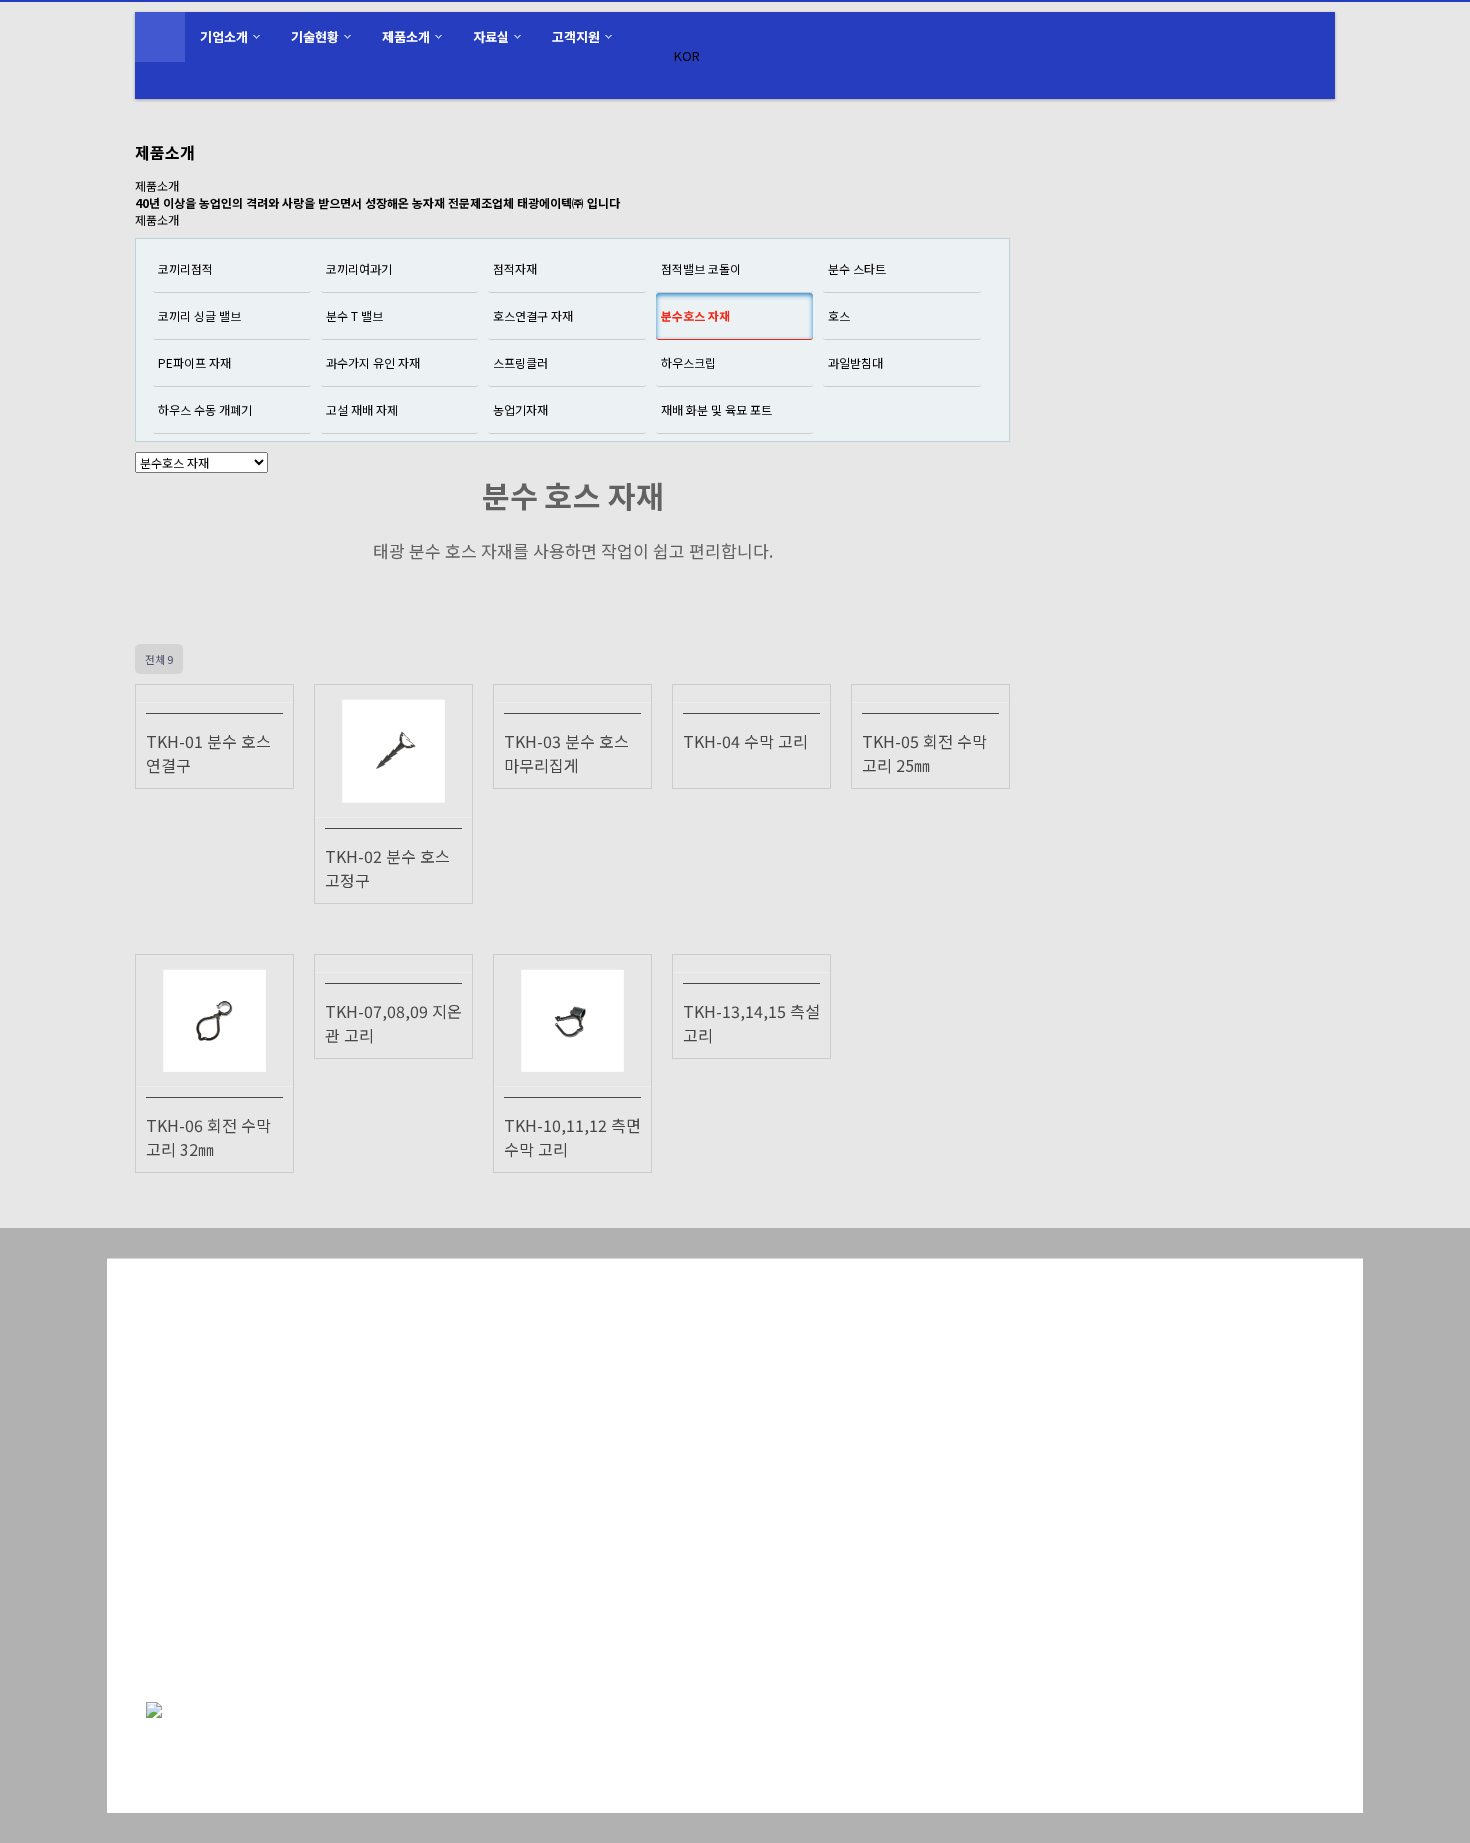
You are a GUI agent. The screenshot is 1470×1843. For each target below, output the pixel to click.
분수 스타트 (857, 268)
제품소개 (406, 36)
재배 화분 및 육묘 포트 (716, 409)
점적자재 (515, 268)
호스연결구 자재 (533, 315)
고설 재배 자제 (362, 409)
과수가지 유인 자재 (373, 362)
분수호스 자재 (695, 315)
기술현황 (315, 36)
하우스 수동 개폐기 (205, 409)
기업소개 (224, 36)
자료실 (491, 36)
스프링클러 (520, 362)
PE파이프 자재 (194, 362)
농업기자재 (520, 409)
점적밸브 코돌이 (701, 268)
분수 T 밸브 (354, 315)
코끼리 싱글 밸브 (199, 315)
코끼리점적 (185, 268)
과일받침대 (855, 362)
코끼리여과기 (359, 268)
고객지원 (576, 36)
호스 (839, 315)
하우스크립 (688, 362)
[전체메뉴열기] (160, 37)
